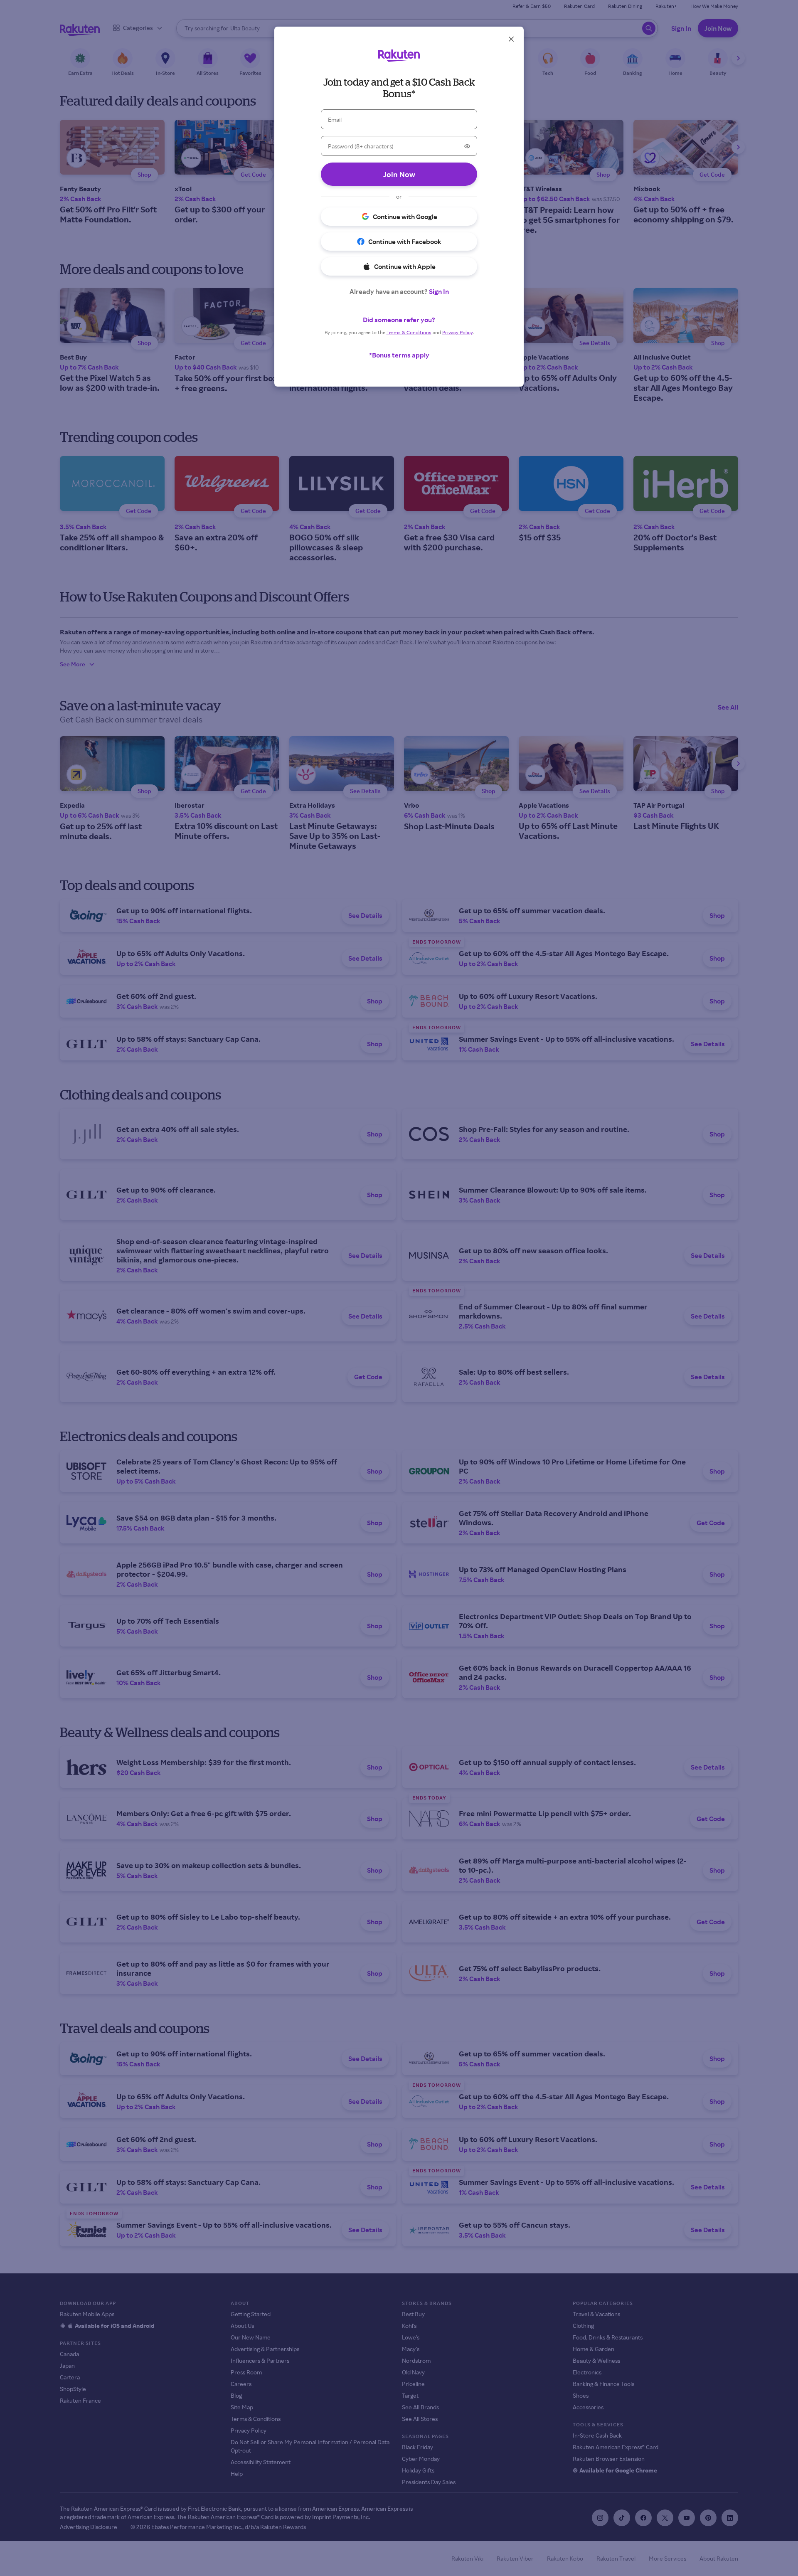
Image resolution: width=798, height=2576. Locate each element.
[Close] (511, 39)
